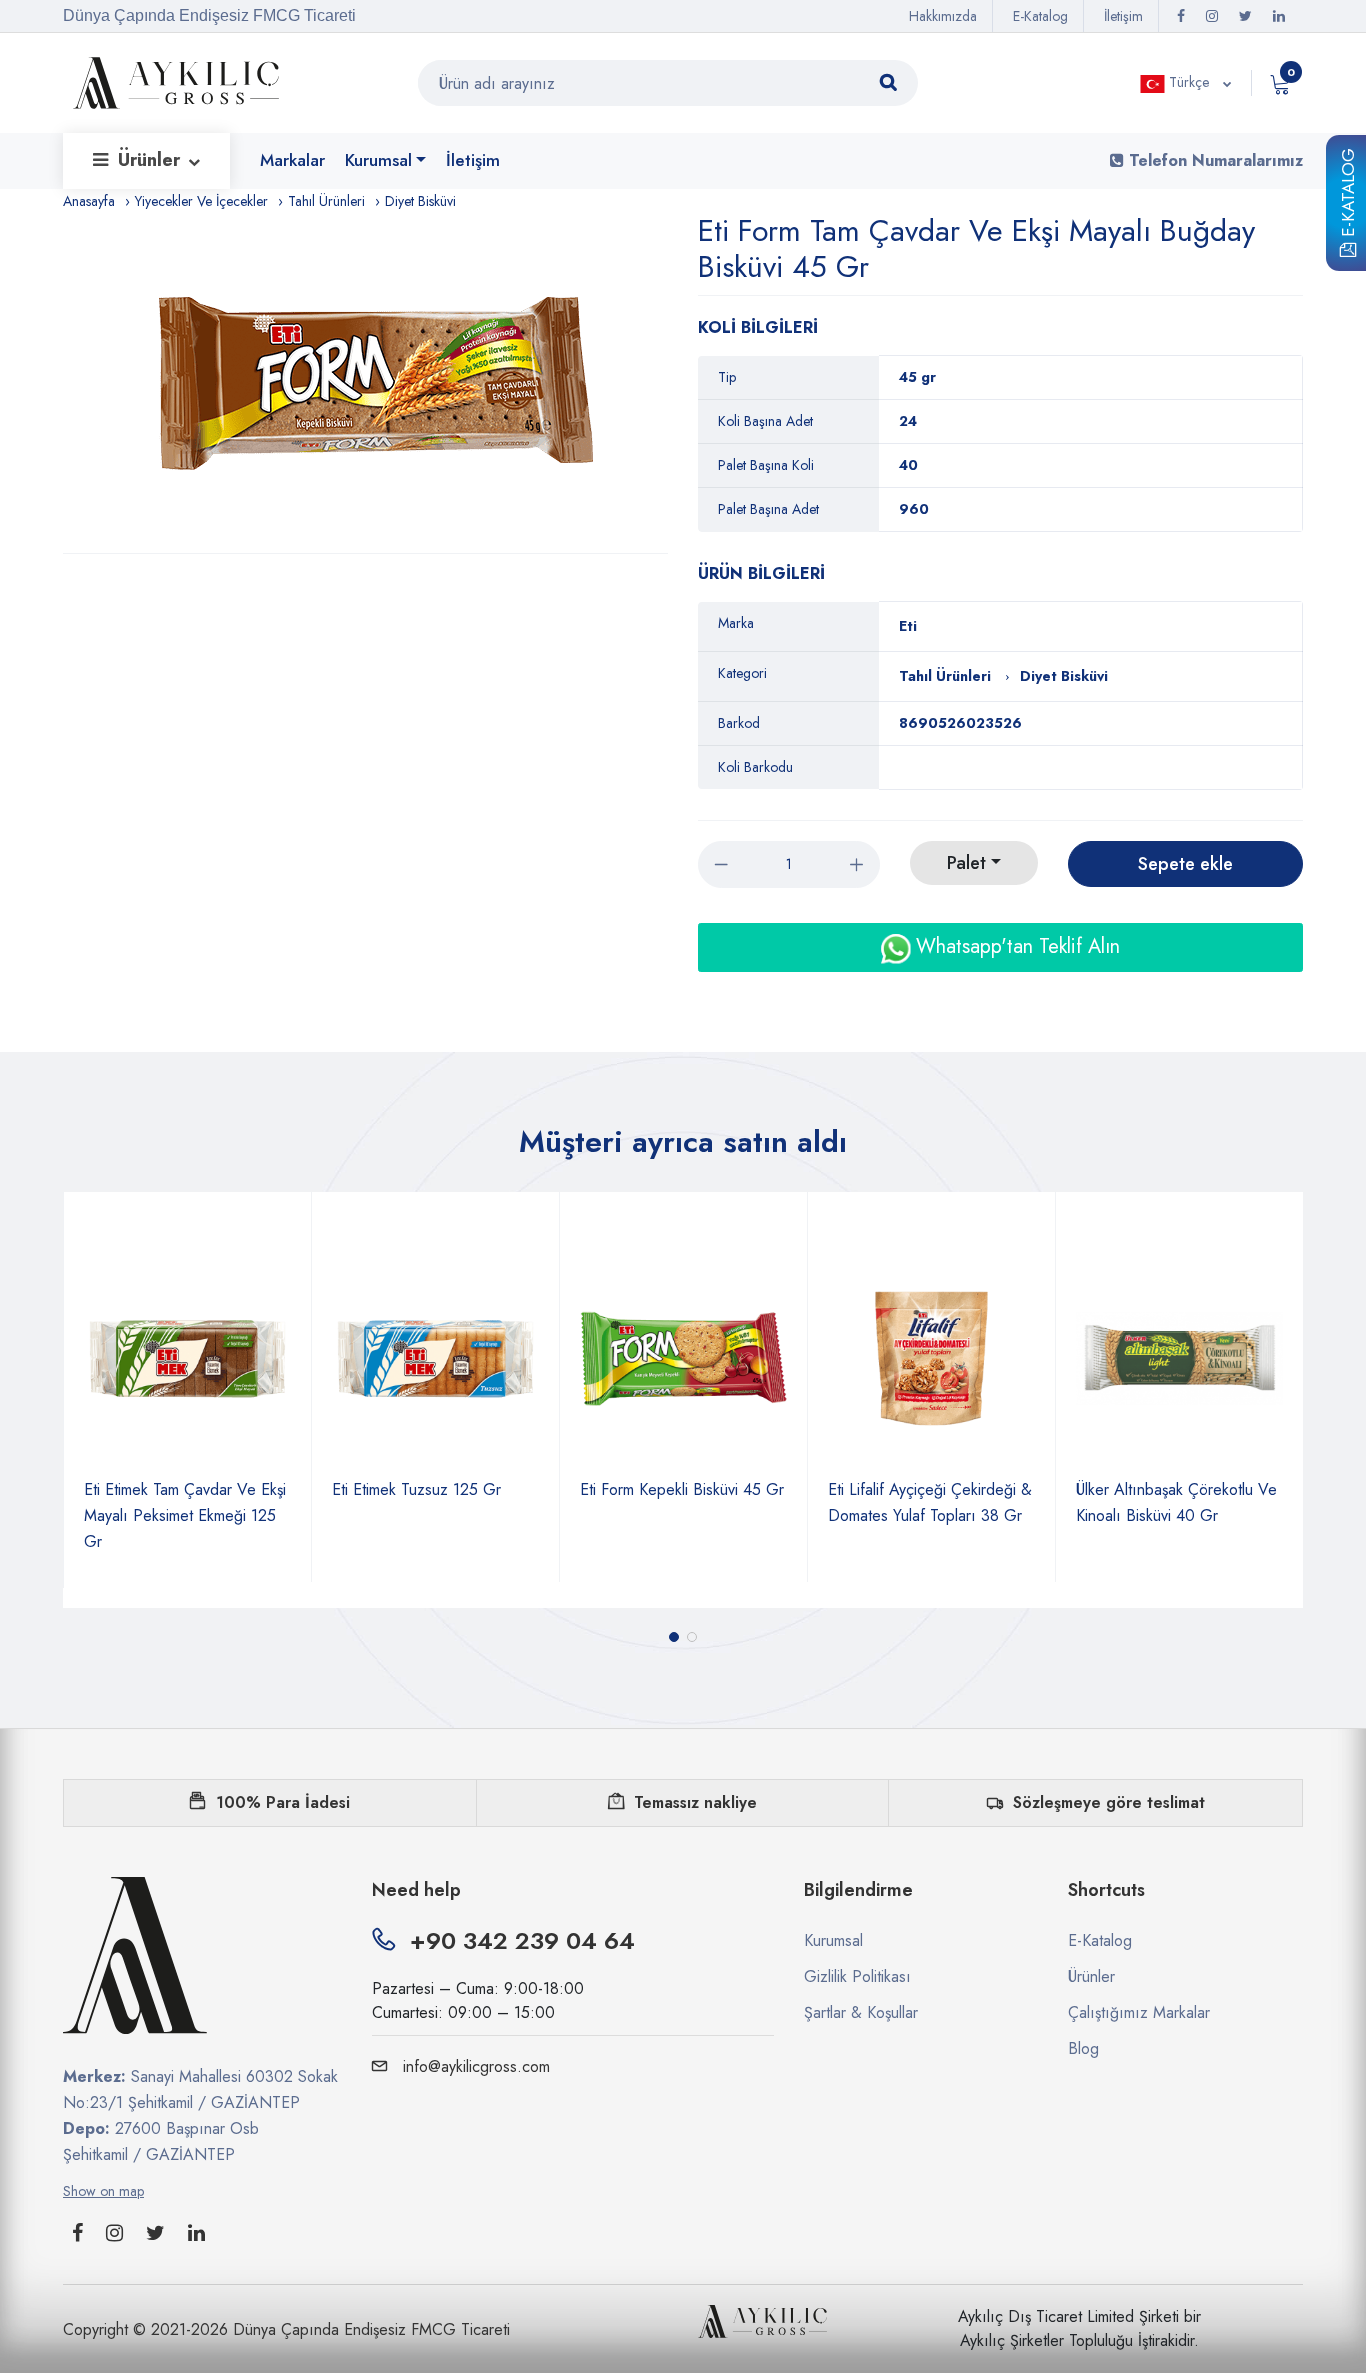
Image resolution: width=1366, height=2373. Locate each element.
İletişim (1123, 16)
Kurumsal (378, 160)
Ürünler (151, 160)
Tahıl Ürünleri (326, 201)
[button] (674, 1637)
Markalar (292, 160)
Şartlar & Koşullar (861, 2012)
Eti (908, 626)
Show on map (103, 2191)
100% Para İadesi (283, 1802)
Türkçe (1189, 82)
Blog (1083, 2048)
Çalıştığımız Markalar (1139, 2012)
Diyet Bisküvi (420, 201)
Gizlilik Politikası (857, 1976)
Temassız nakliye (695, 1802)
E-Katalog (1348, 196)
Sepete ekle (1185, 864)
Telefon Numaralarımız (1213, 160)
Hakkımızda (943, 16)
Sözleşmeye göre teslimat (1109, 1802)
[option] (375, 383)
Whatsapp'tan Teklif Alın (1015, 946)
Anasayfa (89, 201)
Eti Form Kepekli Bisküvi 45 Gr (525, 1489)
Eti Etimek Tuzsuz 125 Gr (259, 1489)
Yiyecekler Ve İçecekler (201, 201)
